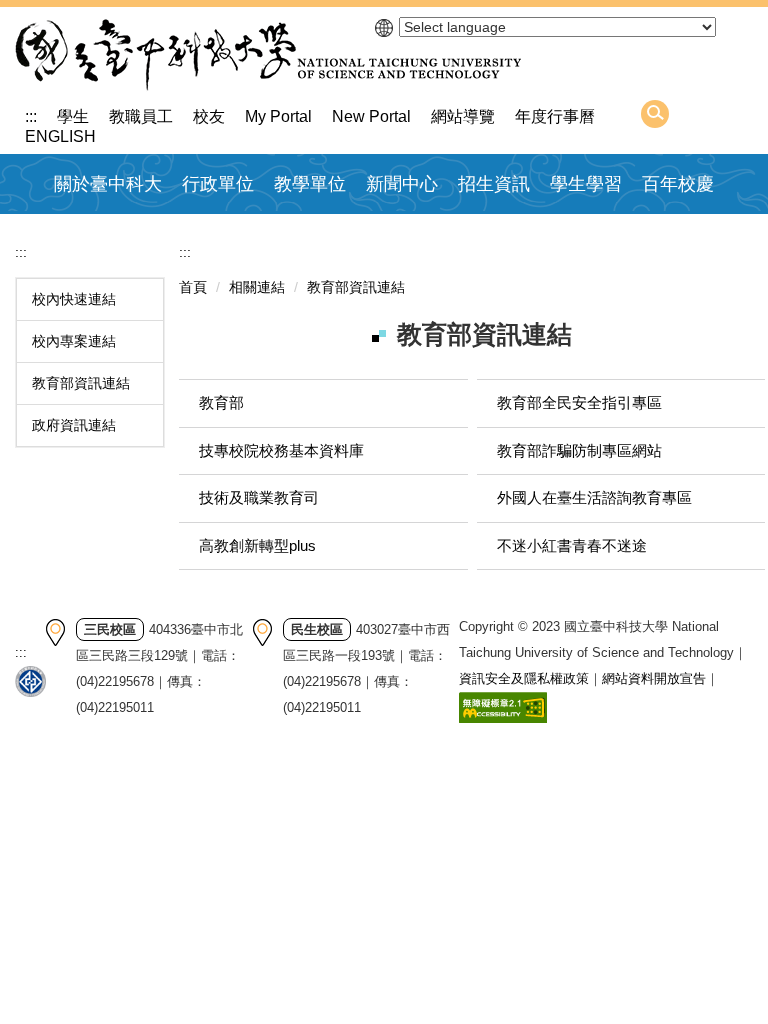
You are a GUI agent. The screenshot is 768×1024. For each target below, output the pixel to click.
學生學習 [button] (586, 184)
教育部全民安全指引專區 (579, 402)
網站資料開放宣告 (654, 678)
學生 (73, 116)
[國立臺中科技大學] (268, 55)
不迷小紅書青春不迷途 (572, 545)
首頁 (193, 287)
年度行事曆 (555, 116)
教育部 (221, 402)
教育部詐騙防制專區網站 (579, 450)
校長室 (211, 232)
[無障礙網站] (503, 706)
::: (31, 116)
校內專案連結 (74, 341)
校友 (209, 116)
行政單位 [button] (218, 184)
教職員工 (141, 116)
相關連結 (257, 287)
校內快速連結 (74, 299)
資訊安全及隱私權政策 (524, 678)
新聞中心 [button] (402, 184)
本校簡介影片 (107, 232)
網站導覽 (463, 116)
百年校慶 (678, 184)
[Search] (655, 114)
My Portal (278, 116)
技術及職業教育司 (259, 497)
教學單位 (310, 184)
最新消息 (403, 232)
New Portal (371, 116)
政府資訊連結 (74, 425)
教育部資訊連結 (81, 383)
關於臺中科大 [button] (108, 184)
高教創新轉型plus (257, 545)
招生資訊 (494, 184)
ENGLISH (60, 136)
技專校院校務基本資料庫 (281, 450)
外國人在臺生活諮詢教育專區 (594, 497)
